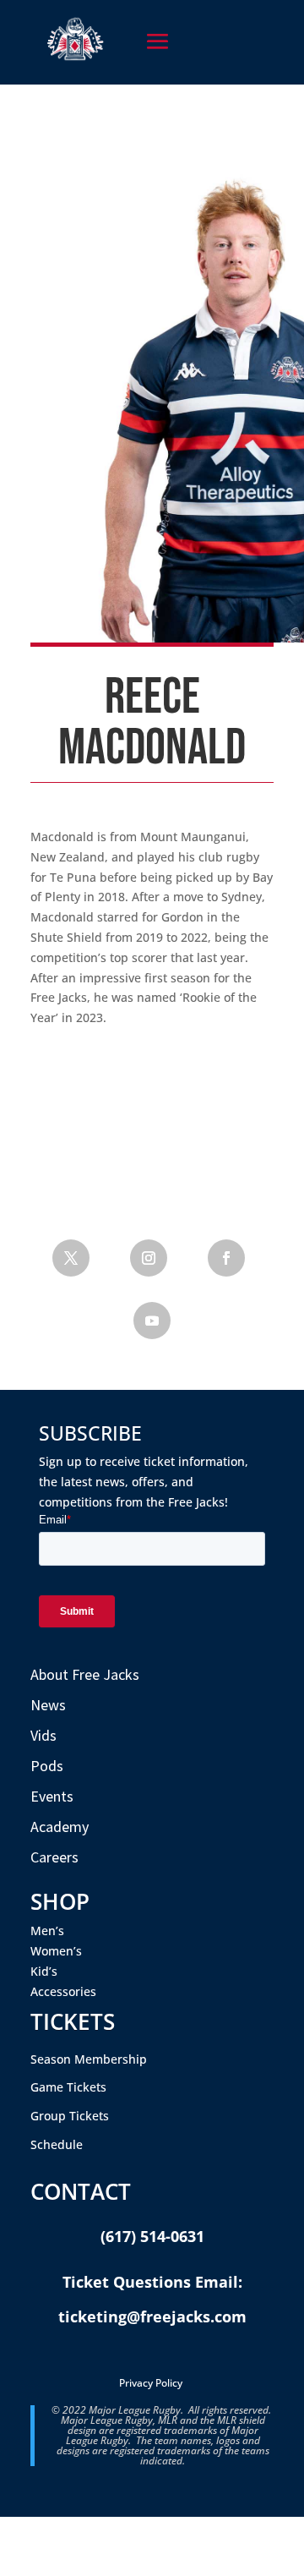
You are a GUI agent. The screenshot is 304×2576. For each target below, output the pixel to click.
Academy (60, 1827)
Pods (47, 1766)
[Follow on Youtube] (152, 1321)
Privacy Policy (151, 2383)
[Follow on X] (71, 1258)
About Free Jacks (85, 1674)
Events (52, 1796)
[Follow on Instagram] (149, 1258)
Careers (54, 1857)
